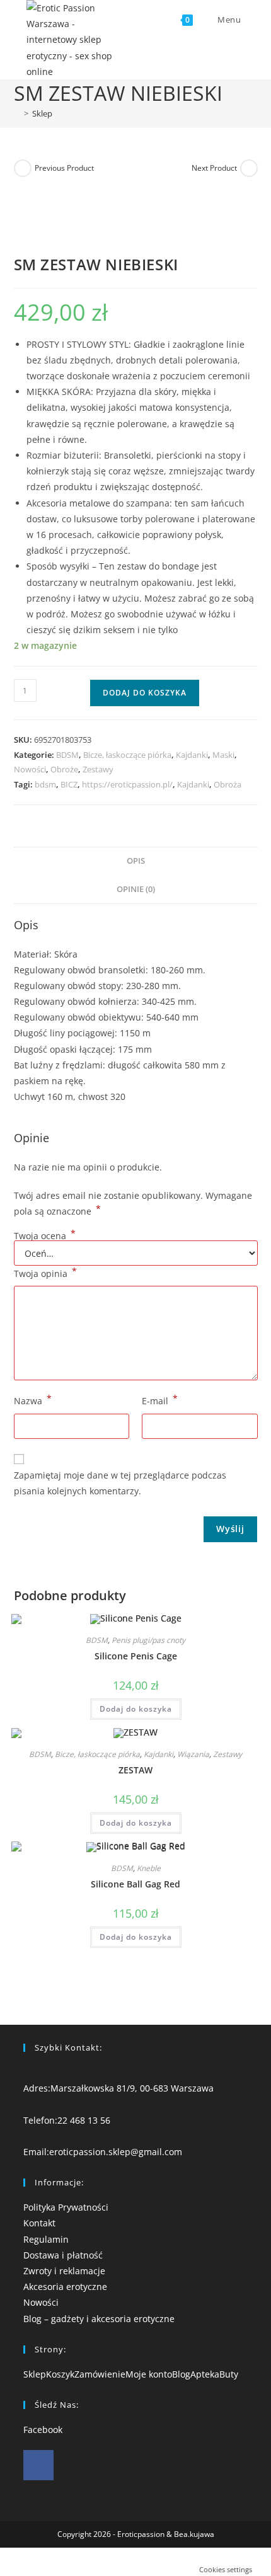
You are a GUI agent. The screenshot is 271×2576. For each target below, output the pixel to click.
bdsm (45, 784)
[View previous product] (23, 168)
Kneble (149, 1868)
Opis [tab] (136, 861)
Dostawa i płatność (63, 2255)
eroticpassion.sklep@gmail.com (116, 2152)
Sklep (42, 113)
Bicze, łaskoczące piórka (127, 755)
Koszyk (60, 2374)
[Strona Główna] (17, 113)
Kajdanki (192, 755)
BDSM (67, 755)
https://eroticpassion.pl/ (127, 784)
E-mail (160, 1400)
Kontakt (39, 2223)
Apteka (205, 2374)
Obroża (228, 784)
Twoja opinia (45, 1273)
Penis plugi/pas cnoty (148, 1640)
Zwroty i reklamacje (64, 2271)
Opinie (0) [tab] (136, 889)
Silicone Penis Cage (136, 1656)
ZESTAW (135, 1770)
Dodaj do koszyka (145, 693)
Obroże (64, 769)
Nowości (30, 769)
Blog (181, 2374)
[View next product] (249, 168)
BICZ (69, 784)
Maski (223, 755)
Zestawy (98, 769)
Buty (229, 2374)
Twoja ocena (45, 1236)
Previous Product (64, 168)
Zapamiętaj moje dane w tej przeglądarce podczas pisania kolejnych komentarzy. (120, 1483)
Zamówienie (100, 2374)
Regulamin (46, 2239)
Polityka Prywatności (66, 2207)
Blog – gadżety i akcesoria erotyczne (99, 2319)
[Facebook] (38, 2465)
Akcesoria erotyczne (65, 2287)
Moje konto (149, 2374)
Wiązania (193, 1754)
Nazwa (33, 1400)
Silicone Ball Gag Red (135, 1884)
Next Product (214, 168)
